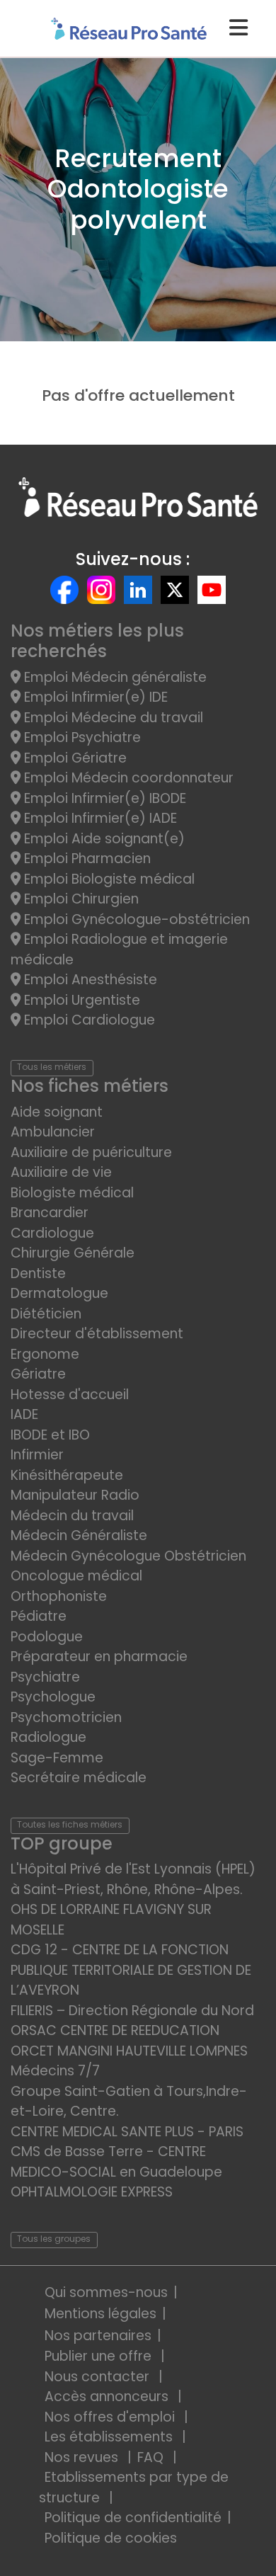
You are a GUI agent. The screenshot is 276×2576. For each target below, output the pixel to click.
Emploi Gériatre (74, 758)
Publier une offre (100, 2356)
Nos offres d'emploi (111, 2417)
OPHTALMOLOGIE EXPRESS (92, 2192)
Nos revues (83, 2457)
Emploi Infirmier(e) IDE (94, 697)
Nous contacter (99, 2377)
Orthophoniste (59, 1596)
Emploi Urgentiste (80, 1000)
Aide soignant (57, 1112)
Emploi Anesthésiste (89, 980)
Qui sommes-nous (106, 2292)
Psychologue (53, 1697)
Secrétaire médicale (79, 1778)
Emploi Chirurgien (80, 899)
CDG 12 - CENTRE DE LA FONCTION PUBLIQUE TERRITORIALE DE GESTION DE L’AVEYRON (131, 1970)
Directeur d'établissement (97, 1334)
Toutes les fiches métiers (70, 1824)
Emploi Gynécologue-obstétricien (135, 919)
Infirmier (37, 1455)
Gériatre (38, 1374)
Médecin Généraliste (79, 1535)
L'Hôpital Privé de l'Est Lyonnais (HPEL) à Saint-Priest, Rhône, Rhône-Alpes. (133, 1879)
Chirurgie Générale (73, 1253)
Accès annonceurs (108, 2397)
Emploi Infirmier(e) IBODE (103, 798)
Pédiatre (39, 1616)
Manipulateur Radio (75, 1495)
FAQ (152, 2457)
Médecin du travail (74, 1516)
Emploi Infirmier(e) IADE (99, 818)
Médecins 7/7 (55, 2071)
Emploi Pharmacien (86, 859)
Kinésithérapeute (67, 1475)
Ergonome (45, 1354)
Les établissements (110, 2437)
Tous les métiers (52, 1067)
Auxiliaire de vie (61, 1172)
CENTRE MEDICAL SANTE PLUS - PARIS (127, 2132)
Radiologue (48, 1737)
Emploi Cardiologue (88, 1020)
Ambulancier (53, 1132)
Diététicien (46, 1314)
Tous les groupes (54, 2239)
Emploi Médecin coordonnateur (127, 778)
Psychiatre (45, 1677)
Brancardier (50, 1213)
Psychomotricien (66, 1717)
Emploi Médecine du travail (112, 718)
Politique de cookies (111, 2538)
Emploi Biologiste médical (108, 879)
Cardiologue (52, 1233)
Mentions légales (100, 2314)
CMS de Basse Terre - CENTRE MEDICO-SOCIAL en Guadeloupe (116, 2162)
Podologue (47, 1637)
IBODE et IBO (50, 1435)
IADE (24, 1414)
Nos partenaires (98, 2336)
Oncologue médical (76, 1576)
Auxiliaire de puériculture (91, 1152)
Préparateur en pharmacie (99, 1657)
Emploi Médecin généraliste (114, 677)
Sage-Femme (57, 1758)
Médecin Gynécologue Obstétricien (128, 1556)
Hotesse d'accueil (70, 1395)
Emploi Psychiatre (81, 737)
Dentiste (38, 1273)
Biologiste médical (72, 1193)
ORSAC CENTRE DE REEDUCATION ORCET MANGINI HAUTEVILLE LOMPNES (129, 2041)
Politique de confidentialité (133, 2518)
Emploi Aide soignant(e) (103, 839)
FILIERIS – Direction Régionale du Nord (132, 2011)
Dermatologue (59, 1293)
